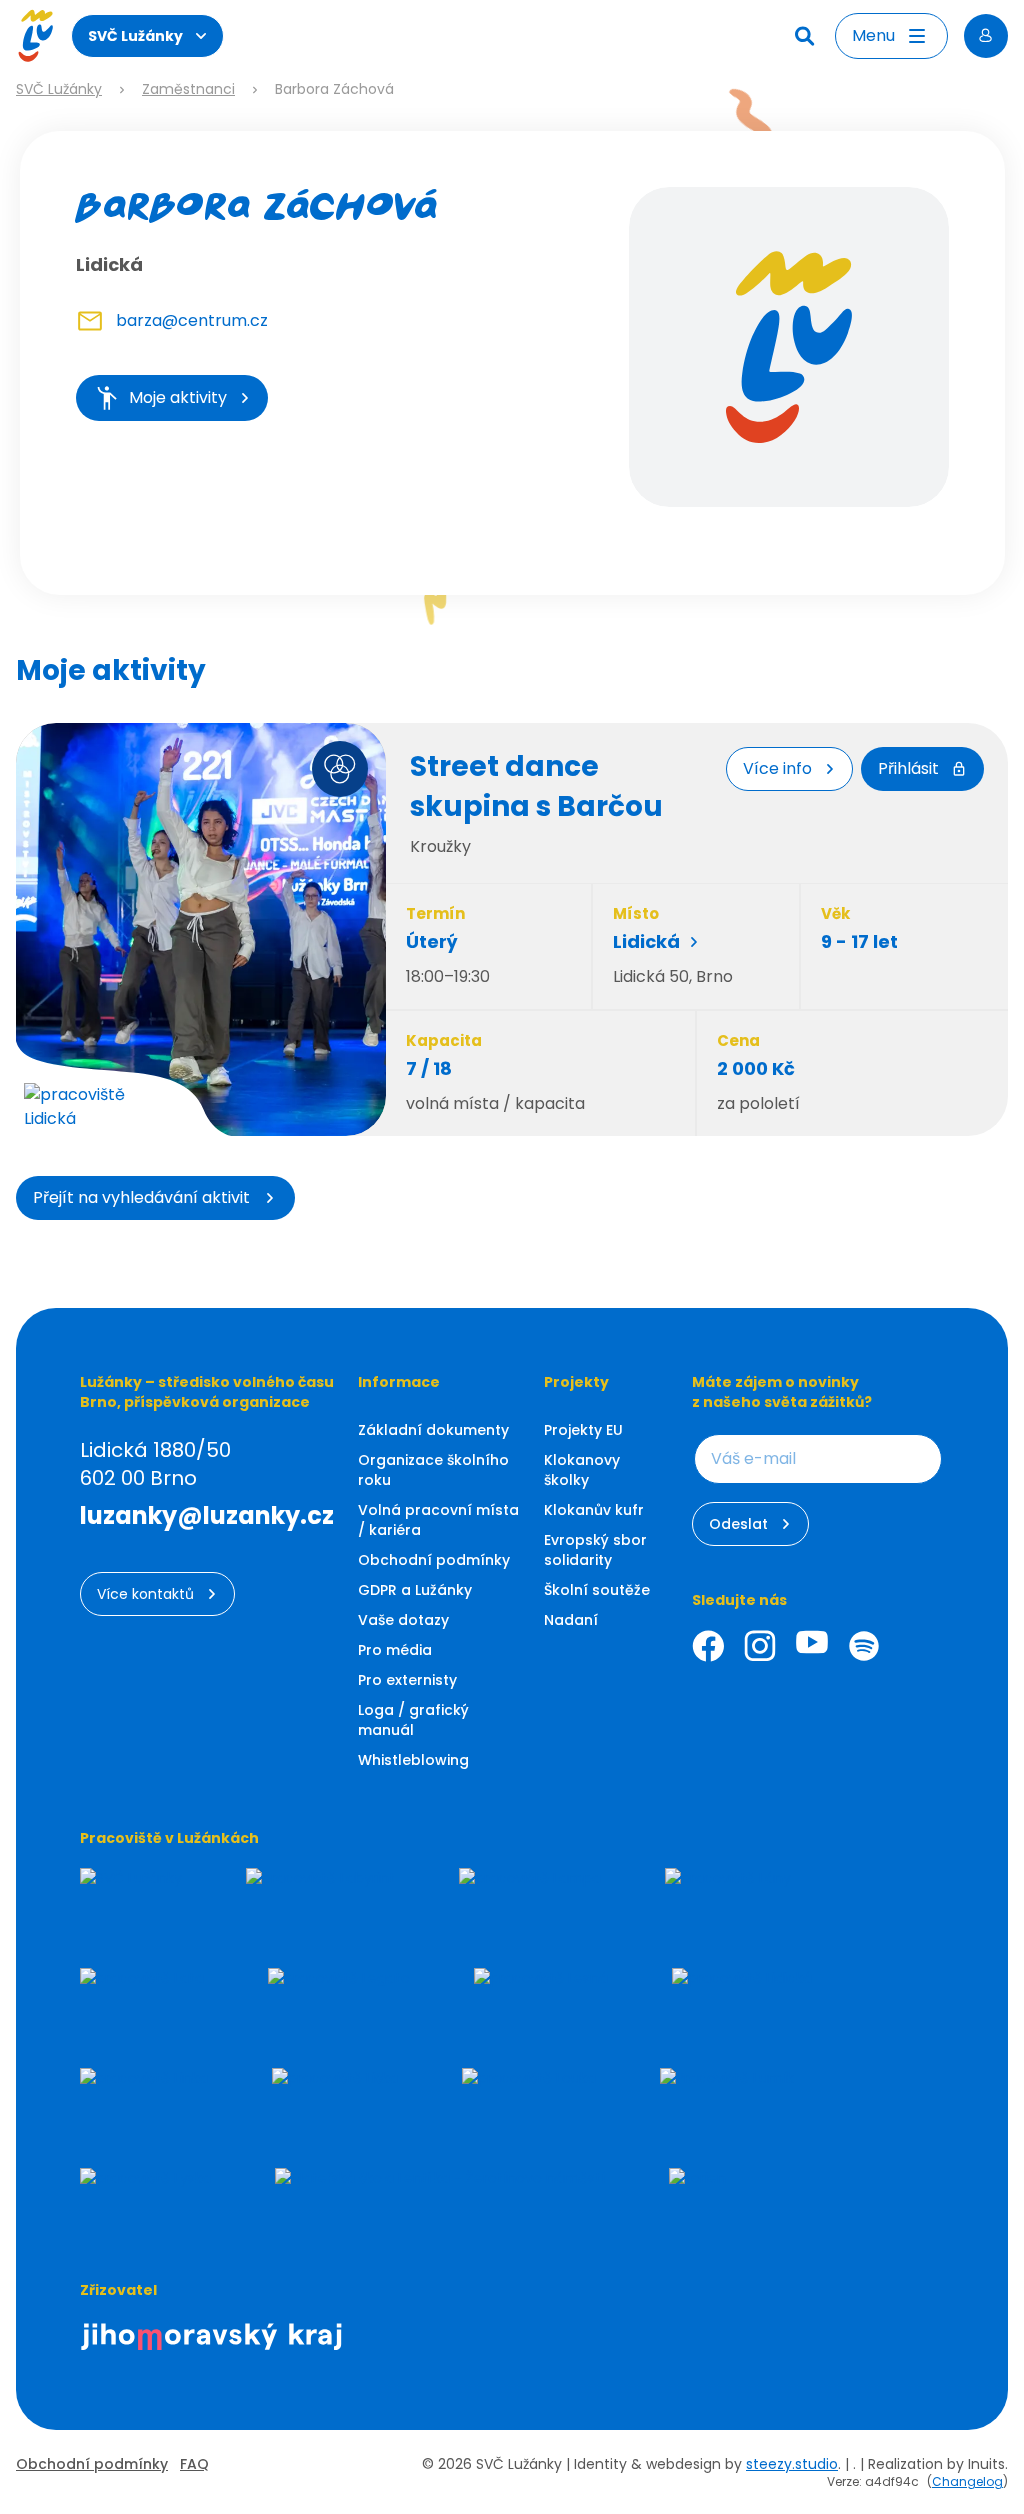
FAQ (194, 2464)
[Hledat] (807, 36)
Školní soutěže (597, 1590)
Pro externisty (407, 1680)
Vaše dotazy (403, 1620)
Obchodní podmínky (434, 1560)
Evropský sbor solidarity (595, 1550)
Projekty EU (583, 1430)
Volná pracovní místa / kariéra (438, 1520)
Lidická (646, 942)
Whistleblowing (413, 1760)
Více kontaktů (145, 1594)
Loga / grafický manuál (413, 1720)
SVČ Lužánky (135, 36)
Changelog (967, 2481)
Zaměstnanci (188, 89)
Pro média (395, 1650)
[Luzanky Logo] (35, 36)
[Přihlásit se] (986, 36)
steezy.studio (792, 2464)
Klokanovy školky (582, 1470)
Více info (777, 768)
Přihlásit (908, 768)
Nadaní (571, 1620)
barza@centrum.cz (192, 320)
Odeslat (738, 1524)
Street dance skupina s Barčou (536, 786)
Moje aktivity (178, 397)
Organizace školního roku (433, 1470)
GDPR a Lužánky (415, 1590)
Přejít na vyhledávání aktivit (141, 1197)
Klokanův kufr (594, 1510)
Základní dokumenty (433, 1430)
